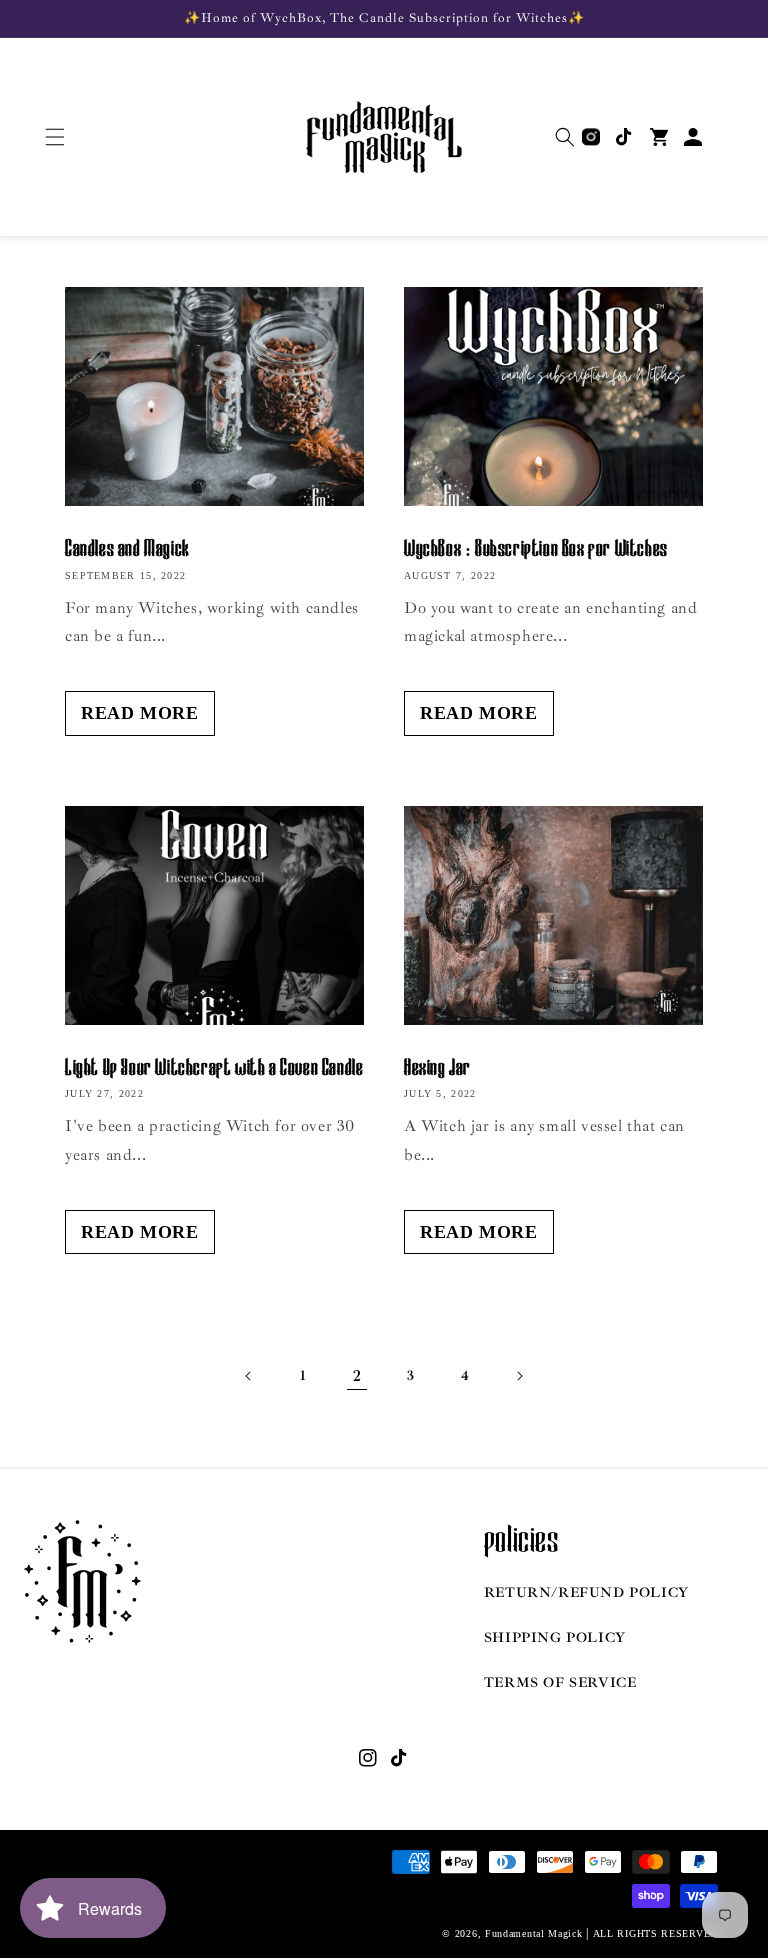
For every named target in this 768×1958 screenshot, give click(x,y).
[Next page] (519, 1376)
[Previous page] (249, 1376)
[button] (55, 137)
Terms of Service (560, 1682)
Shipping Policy (555, 1637)
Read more (139, 713)
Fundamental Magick (534, 1933)
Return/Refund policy (586, 1592)
